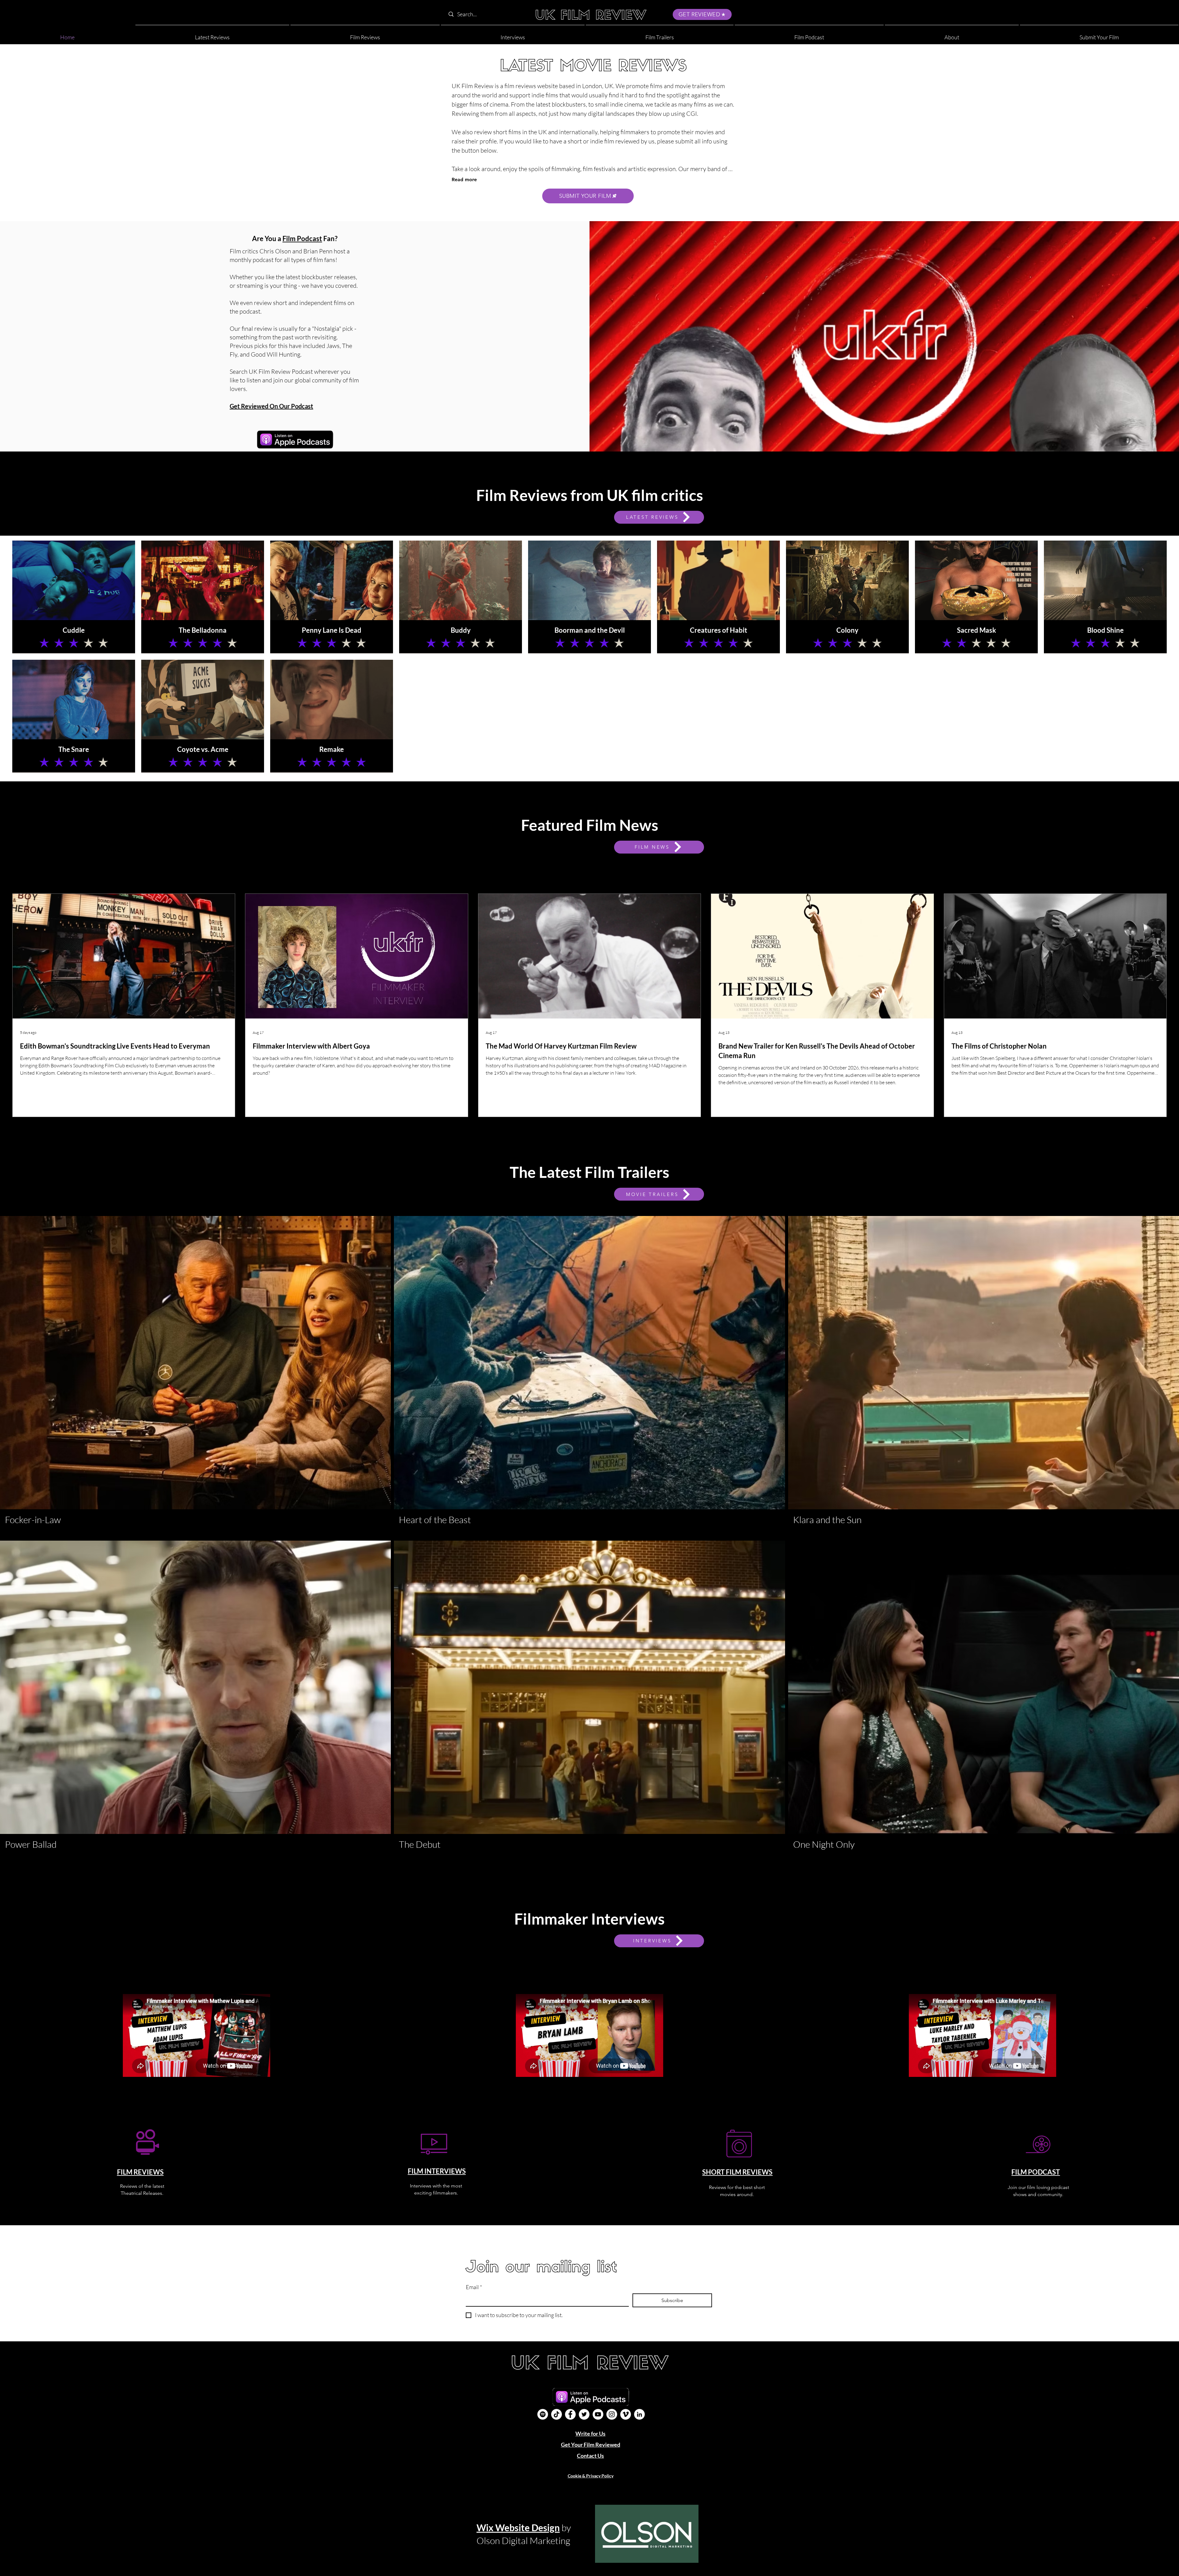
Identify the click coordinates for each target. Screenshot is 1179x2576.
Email (474, 2287)
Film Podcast (302, 238)
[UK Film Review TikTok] (556, 2414)
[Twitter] (584, 2414)
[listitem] (74, 597)
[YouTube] (598, 2414)
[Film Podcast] (543, 2414)
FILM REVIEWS (140, 2172)
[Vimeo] (626, 2414)
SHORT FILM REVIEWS (737, 2172)
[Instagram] (612, 2414)
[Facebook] (570, 2414)
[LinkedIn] (639, 2414)
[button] (952, 35)
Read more (464, 180)
